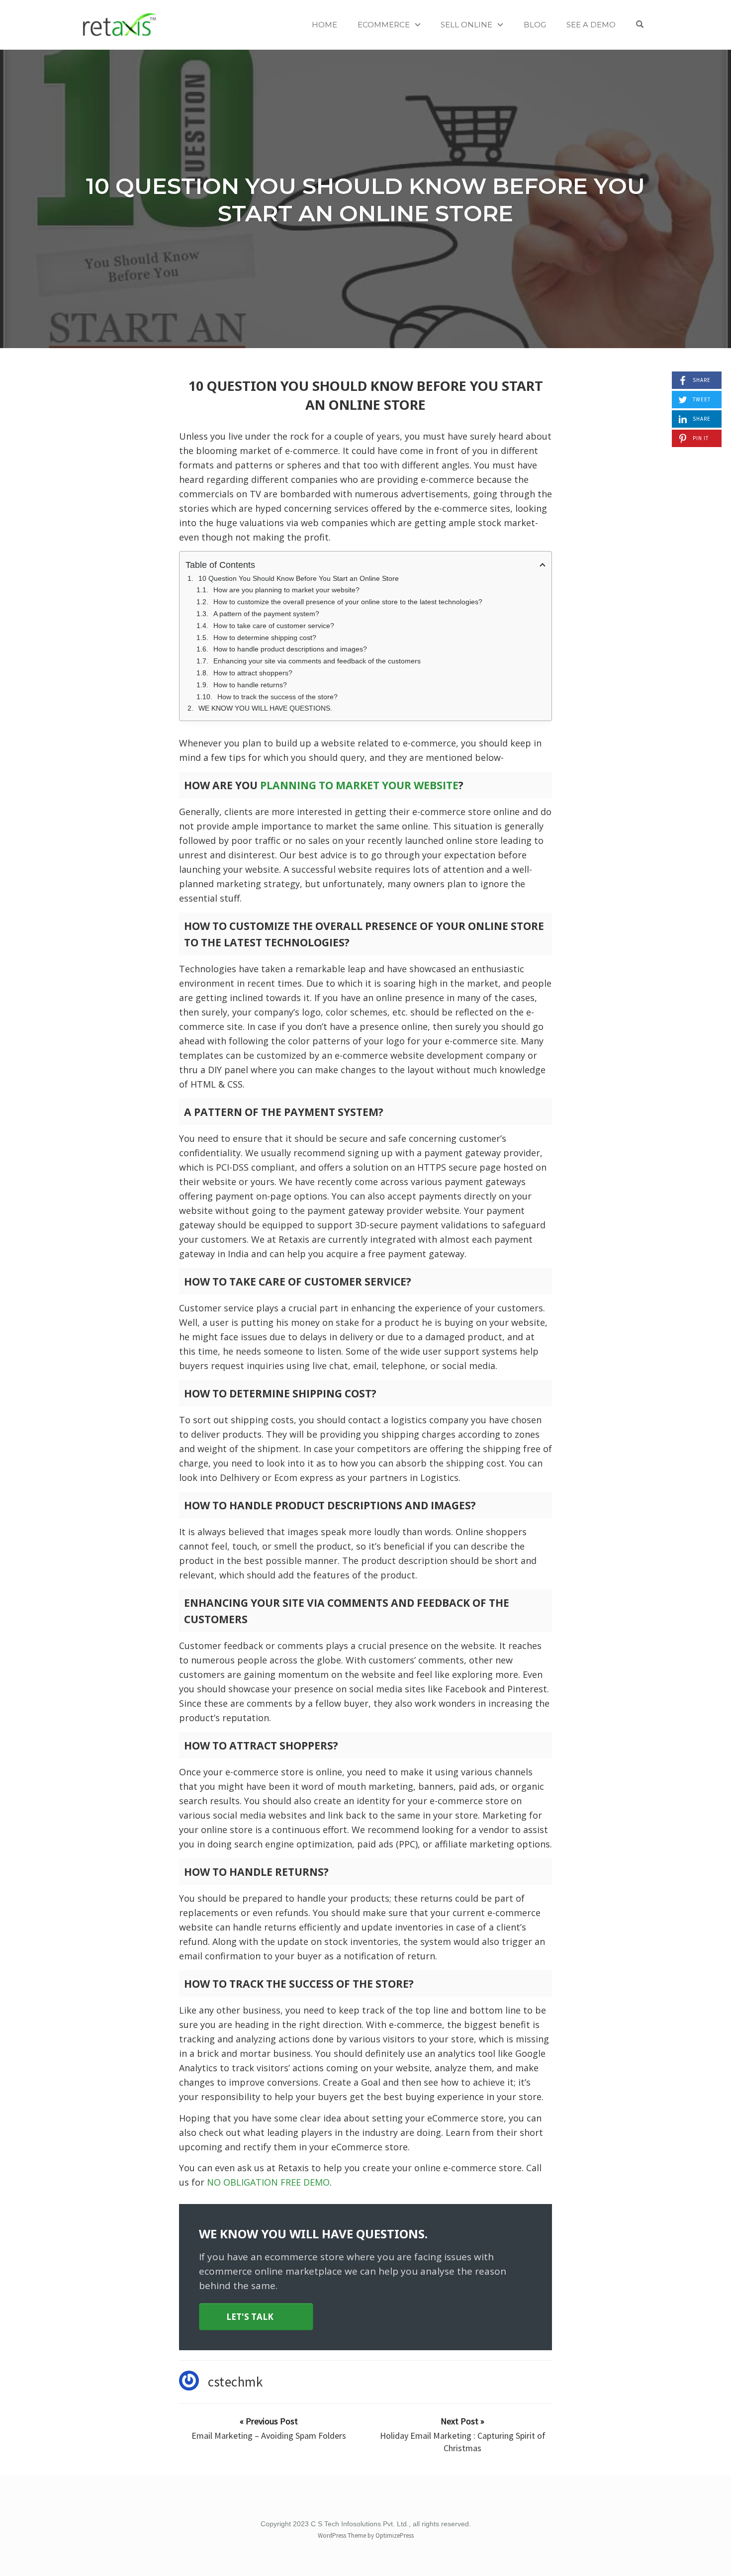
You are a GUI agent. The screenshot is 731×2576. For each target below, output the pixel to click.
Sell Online (466, 25)
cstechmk (235, 2382)
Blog (535, 25)
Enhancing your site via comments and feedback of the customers (317, 661)
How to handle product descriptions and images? (290, 649)
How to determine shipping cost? (265, 638)
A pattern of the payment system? (266, 614)
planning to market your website (358, 785)
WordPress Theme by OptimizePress (366, 2535)
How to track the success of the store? (277, 697)
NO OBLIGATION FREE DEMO (268, 2182)
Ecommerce (384, 25)
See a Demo (591, 25)
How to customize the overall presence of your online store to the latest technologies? (348, 602)
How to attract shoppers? (253, 673)
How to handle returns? (250, 685)
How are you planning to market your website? (286, 590)
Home (324, 25)
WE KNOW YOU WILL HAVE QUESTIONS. (265, 708)
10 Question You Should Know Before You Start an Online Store (365, 199)
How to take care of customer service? (274, 626)
